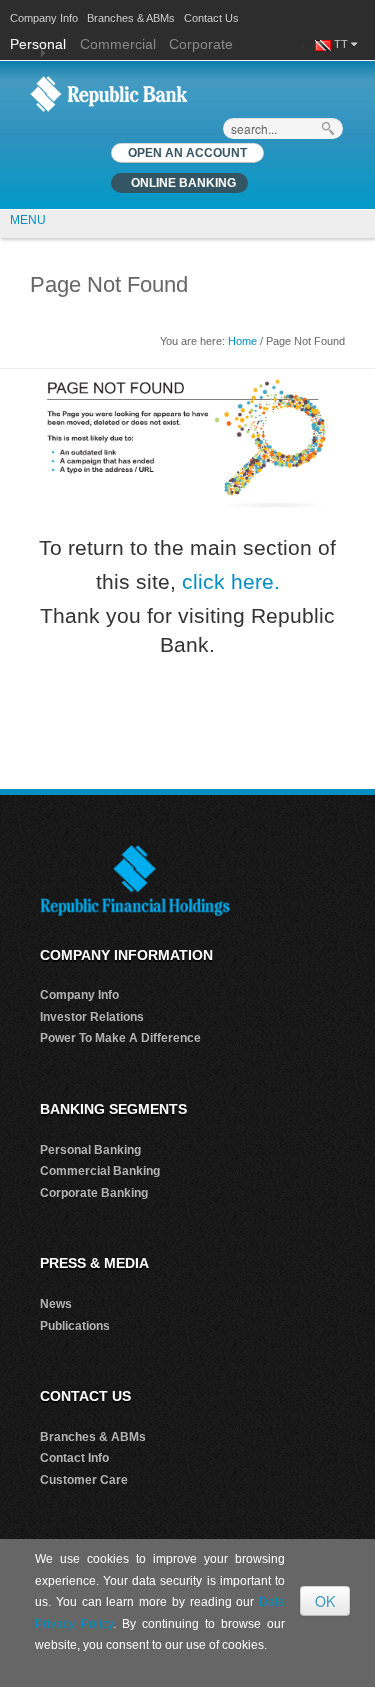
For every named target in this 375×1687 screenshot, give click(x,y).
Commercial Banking (100, 1171)
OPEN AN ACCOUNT (187, 153)
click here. (231, 581)
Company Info (44, 18)
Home (242, 341)
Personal (40, 44)
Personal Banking (90, 1150)
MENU (28, 220)
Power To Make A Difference (120, 1038)
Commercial (118, 44)
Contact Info (74, 1458)
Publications (75, 1326)
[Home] (109, 93)
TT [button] (342, 44)
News (56, 1304)
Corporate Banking (94, 1193)
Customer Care (84, 1480)
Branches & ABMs (131, 18)
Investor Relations (92, 1017)
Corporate (201, 44)
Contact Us (211, 18)
